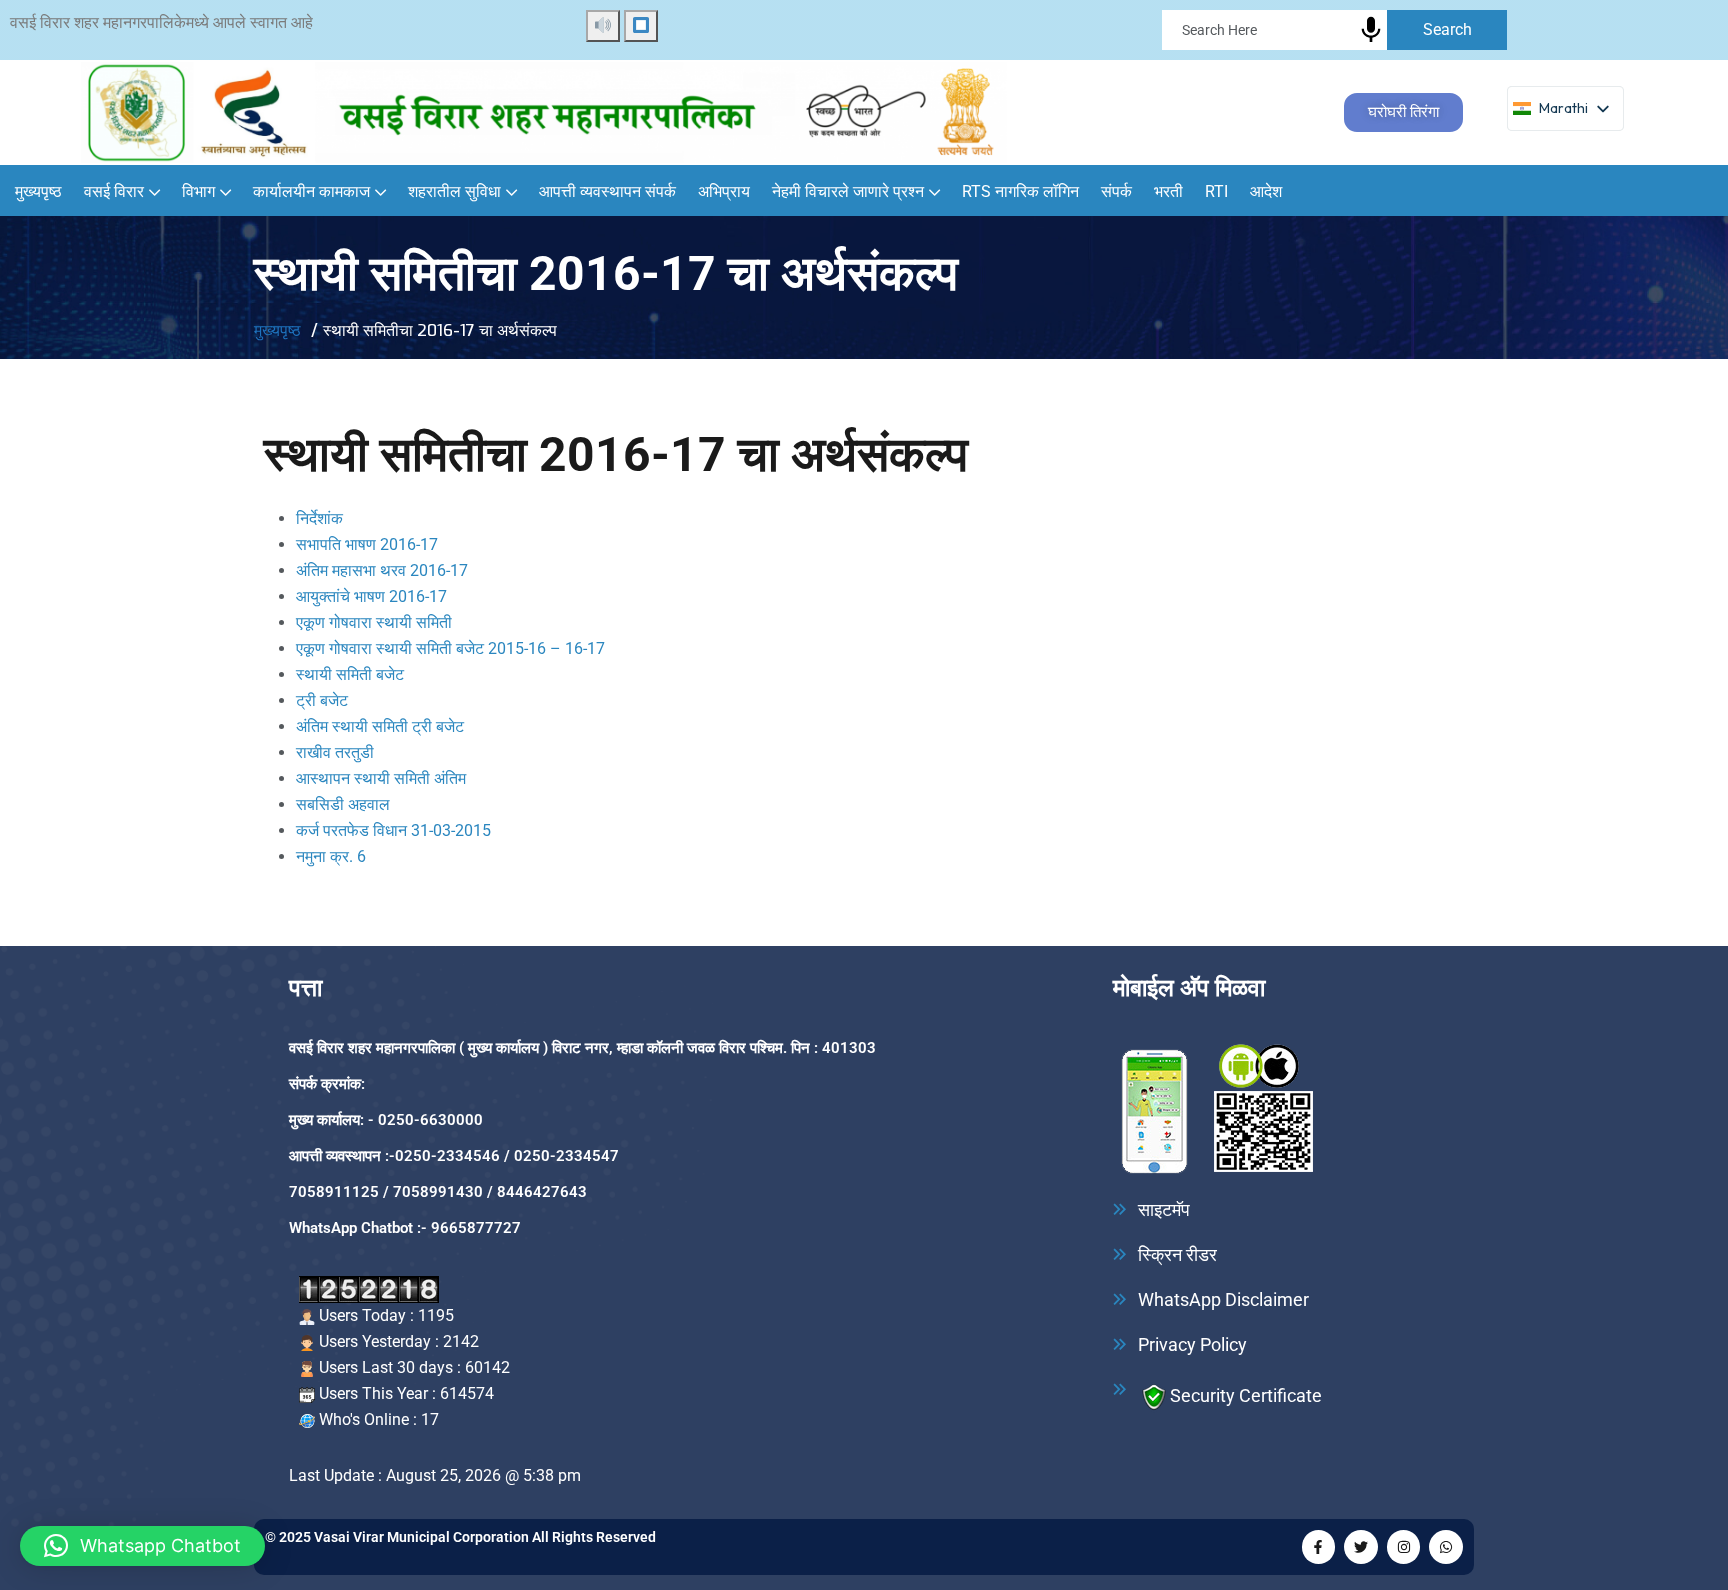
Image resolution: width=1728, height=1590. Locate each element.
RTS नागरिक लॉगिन (1020, 191)
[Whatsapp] (1446, 1547)
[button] (142, 1546)
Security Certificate (1246, 1394)
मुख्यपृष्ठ (38, 191)
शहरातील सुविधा (454, 191)
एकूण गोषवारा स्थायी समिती (374, 622)
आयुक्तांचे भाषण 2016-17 (371, 596)
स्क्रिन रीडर (1177, 1255)
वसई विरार (114, 191)
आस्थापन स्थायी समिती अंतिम (381, 778)
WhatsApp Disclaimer (1223, 1300)
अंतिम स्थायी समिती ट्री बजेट (380, 726)
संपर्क (1116, 191)
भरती (1168, 191)
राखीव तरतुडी (335, 752)
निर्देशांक (319, 518)
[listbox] (1565, 108)
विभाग (198, 191)
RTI (1216, 191)
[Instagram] (1404, 1547)
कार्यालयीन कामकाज (311, 191)
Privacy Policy (1192, 1345)
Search (1447, 29)
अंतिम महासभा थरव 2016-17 (382, 570)
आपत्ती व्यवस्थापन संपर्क (607, 191)
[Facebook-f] (1319, 1547)
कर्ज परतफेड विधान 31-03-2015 (393, 830)
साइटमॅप (1164, 1210)
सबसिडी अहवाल (343, 804)
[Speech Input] (1578, 35)
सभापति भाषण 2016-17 (367, 544)
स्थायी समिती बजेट (350, 674)
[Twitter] (1361, 1547)
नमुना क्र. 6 (331, 856)
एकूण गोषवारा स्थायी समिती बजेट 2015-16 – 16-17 (450, 648)
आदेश (1266, 191)
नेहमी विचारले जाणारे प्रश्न (848, 191)
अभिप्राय (724, 191)
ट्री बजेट (322, 700)
